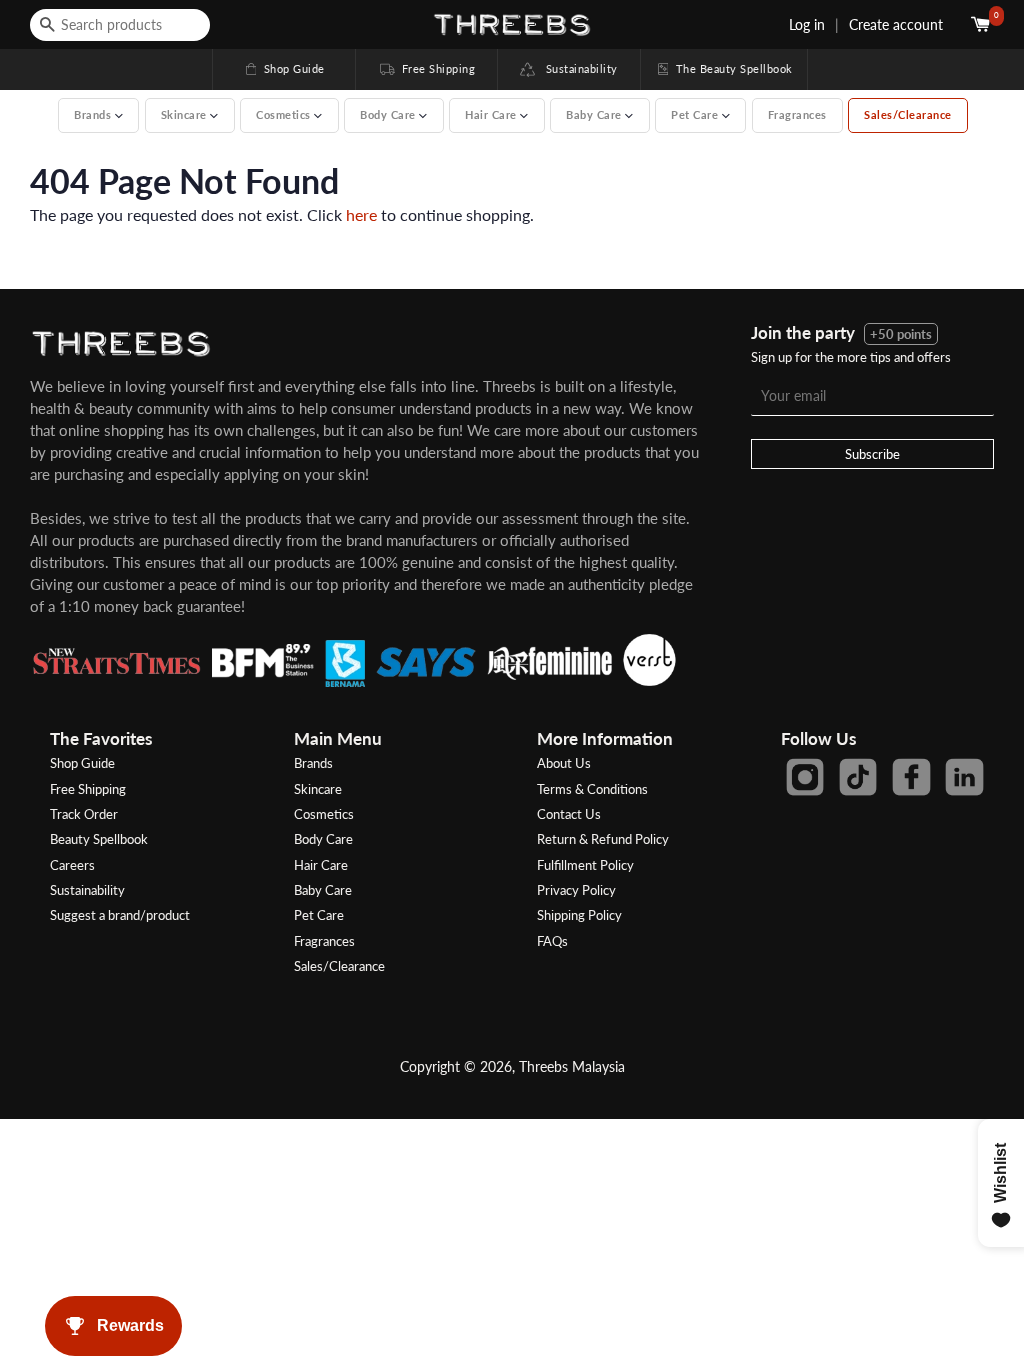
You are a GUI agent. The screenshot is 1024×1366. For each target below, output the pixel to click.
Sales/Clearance (908, 114)
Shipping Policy (579, 915)
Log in (807, 24)
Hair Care (321, 865)
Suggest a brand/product (120, 915)
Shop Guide (284, 68)
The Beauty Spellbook (724, 68)
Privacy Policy (576, 890)
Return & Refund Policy (603, 839)
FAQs (552, 941)
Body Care (323, 839)
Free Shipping (426, 68)
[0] (982, 24)
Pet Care (319, 915)
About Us (564, 763)
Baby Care (323, 890)
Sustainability (576, 68)
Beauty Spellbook (99, 839)
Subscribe (872, 454)
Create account (896, 24)
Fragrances (797, 114)
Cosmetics (324, 814)
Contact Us (569, 814)
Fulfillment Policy (585, 865)
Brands (313, 763)
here (361, 214)
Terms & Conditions (592, 789)
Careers (72, 865)
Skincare (318, 789)
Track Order (84, 814)
